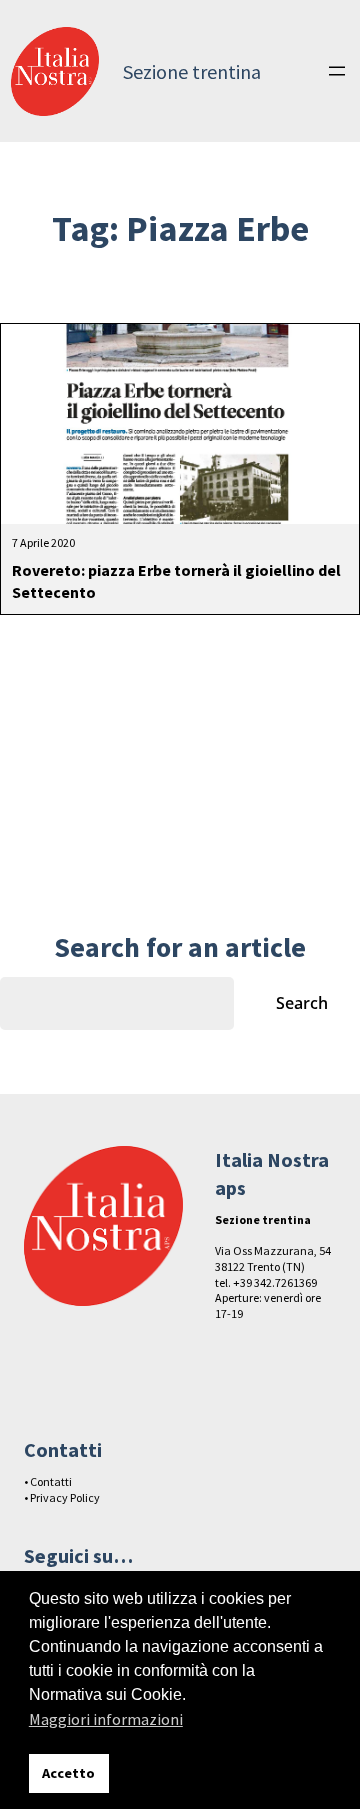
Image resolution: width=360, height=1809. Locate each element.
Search (302, 1003)
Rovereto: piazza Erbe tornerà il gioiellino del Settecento (176, 581)
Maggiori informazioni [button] (106, 1719)
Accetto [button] (68, 1773)
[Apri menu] (337, 71)
